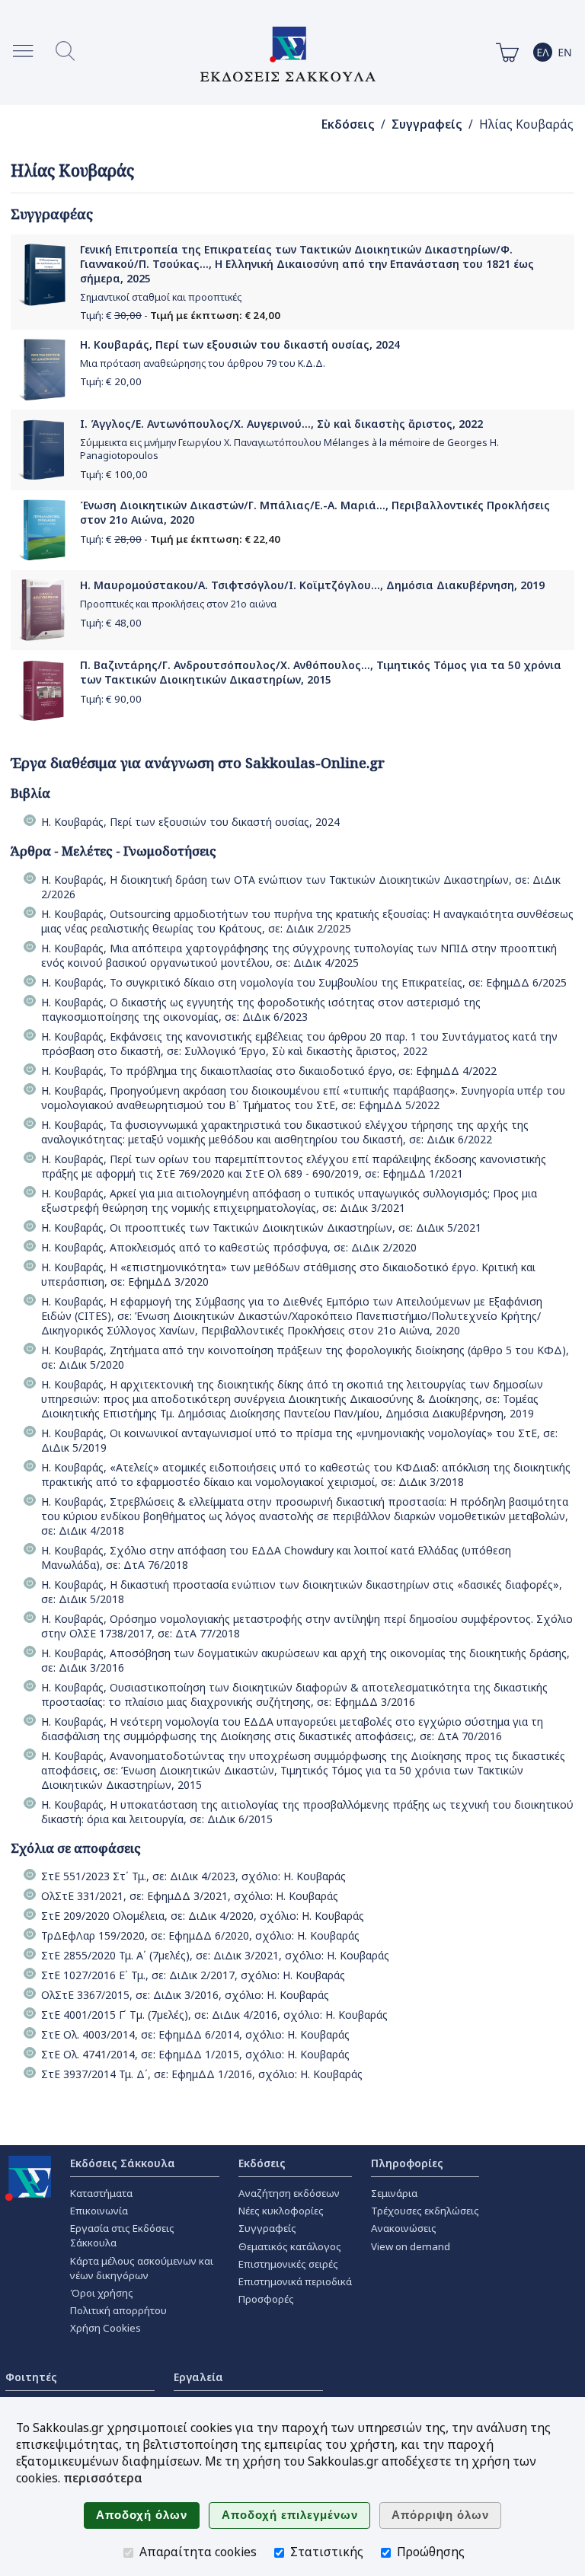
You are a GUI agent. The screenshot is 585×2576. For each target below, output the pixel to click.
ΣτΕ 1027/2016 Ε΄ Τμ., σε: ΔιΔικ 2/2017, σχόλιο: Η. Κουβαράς (193, 1975)
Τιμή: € (111, 381)
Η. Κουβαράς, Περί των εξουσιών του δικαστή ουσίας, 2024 (240, 344)
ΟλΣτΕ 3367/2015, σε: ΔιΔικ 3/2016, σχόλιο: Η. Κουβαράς (185, 1995)
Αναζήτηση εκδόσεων (289, 2193)
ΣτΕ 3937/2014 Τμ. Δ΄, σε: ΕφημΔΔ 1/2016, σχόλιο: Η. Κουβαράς (202, 2074)
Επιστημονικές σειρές (288, 2264)
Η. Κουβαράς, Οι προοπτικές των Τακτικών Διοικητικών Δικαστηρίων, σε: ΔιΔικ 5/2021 (261, 1227)
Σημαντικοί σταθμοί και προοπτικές (161, 297)
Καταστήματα (101, 2193)
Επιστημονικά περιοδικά (295, 2281)
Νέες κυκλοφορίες (281, 2211)
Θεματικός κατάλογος (290, 2246)
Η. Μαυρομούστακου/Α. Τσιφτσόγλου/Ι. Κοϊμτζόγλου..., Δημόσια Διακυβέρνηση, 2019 (312, 585)
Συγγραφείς (427, 124)
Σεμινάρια (394, 2193)
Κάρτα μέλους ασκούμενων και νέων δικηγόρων (142, 2268)
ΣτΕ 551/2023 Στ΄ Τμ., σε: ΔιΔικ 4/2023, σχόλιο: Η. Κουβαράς (193, 1876)
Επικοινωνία (99, 2211)
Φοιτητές (31, 2377)
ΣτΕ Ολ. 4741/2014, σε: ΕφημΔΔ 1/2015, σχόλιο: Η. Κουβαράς (195, 2054)
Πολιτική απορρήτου (118, 2310)
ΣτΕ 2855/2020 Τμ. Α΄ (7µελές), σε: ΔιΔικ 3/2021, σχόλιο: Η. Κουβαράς (215, 1955)
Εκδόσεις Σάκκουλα (123, 2163)
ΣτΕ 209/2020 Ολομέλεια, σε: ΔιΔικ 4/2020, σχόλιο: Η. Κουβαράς (203, 1916)
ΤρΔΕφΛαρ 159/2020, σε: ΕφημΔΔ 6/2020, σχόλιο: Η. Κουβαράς (200, 1935)
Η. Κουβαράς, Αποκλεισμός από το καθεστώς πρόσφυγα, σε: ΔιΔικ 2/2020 (229, 1247)
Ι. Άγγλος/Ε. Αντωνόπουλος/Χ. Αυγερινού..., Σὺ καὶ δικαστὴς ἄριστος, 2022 (281, 424)
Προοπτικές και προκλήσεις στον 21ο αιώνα (178, 604)
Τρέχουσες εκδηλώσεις (425, 2211)
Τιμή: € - (180, 315)
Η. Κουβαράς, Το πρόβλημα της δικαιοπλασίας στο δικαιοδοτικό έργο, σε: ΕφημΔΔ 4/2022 (269, 1071)
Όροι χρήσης (102, 2293)
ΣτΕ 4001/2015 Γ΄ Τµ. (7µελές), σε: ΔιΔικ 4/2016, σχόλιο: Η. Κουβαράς (214, 2015)
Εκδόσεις (348, 124)
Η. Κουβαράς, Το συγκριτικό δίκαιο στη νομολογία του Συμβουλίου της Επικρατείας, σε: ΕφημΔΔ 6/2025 (304, 982)
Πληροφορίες (407, 2163)
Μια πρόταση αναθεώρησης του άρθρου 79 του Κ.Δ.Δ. (203, 363)
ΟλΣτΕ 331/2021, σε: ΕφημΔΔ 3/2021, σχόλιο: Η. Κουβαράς (190, 1896)
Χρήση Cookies (105, 2328)
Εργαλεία (198, 2377)
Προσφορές (266, 2299)
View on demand (411, 2246)
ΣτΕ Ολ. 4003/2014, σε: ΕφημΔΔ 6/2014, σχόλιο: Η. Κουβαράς (195, 2034)
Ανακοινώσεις (404, 2228)
